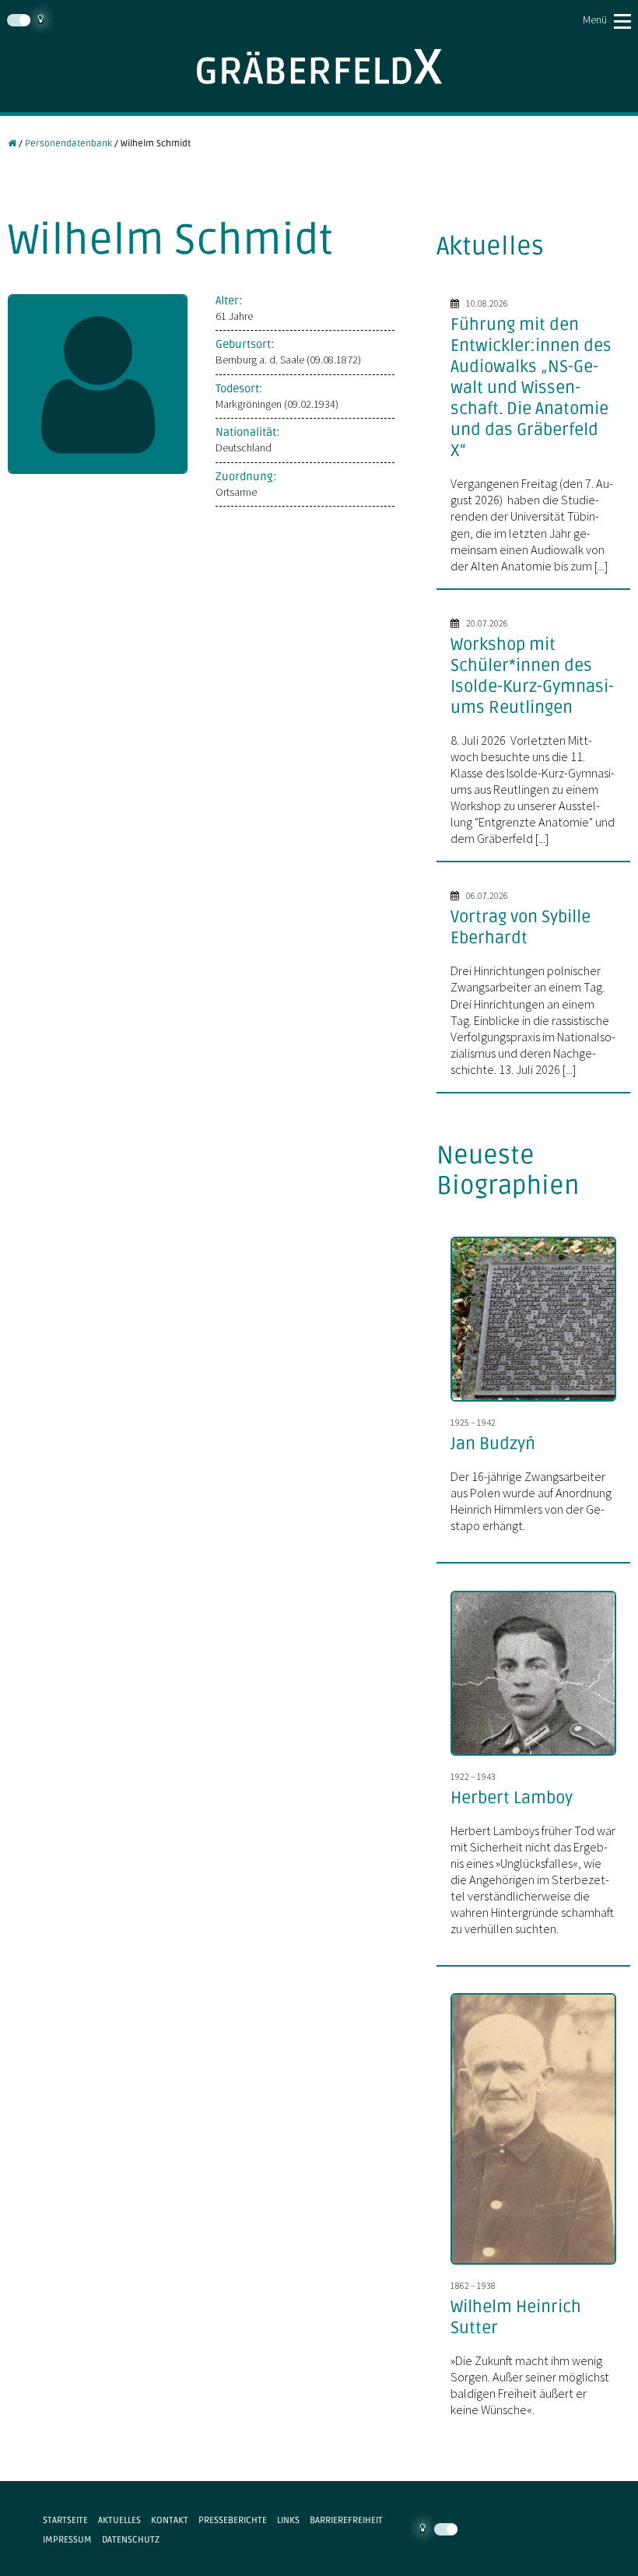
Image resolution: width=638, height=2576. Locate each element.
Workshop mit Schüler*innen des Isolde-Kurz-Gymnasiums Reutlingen (532, 676)
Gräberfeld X (319, 67)
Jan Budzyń (493, 1444)
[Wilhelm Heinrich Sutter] (540, 2266)
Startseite (65, 2520)
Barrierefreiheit (346, 2520)
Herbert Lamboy (512, 1798)
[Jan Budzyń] (540, 1403)
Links (288, 2520)
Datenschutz (131, 2539)
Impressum (67, 2539)
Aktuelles (119, 2520)
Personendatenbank (68, 143)
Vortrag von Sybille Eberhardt (521, 927)
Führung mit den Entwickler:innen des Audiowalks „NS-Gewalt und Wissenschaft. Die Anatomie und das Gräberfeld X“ (531, 388)
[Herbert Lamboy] (540, 1757)
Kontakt (170, 2520)
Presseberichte (233, 2520)
